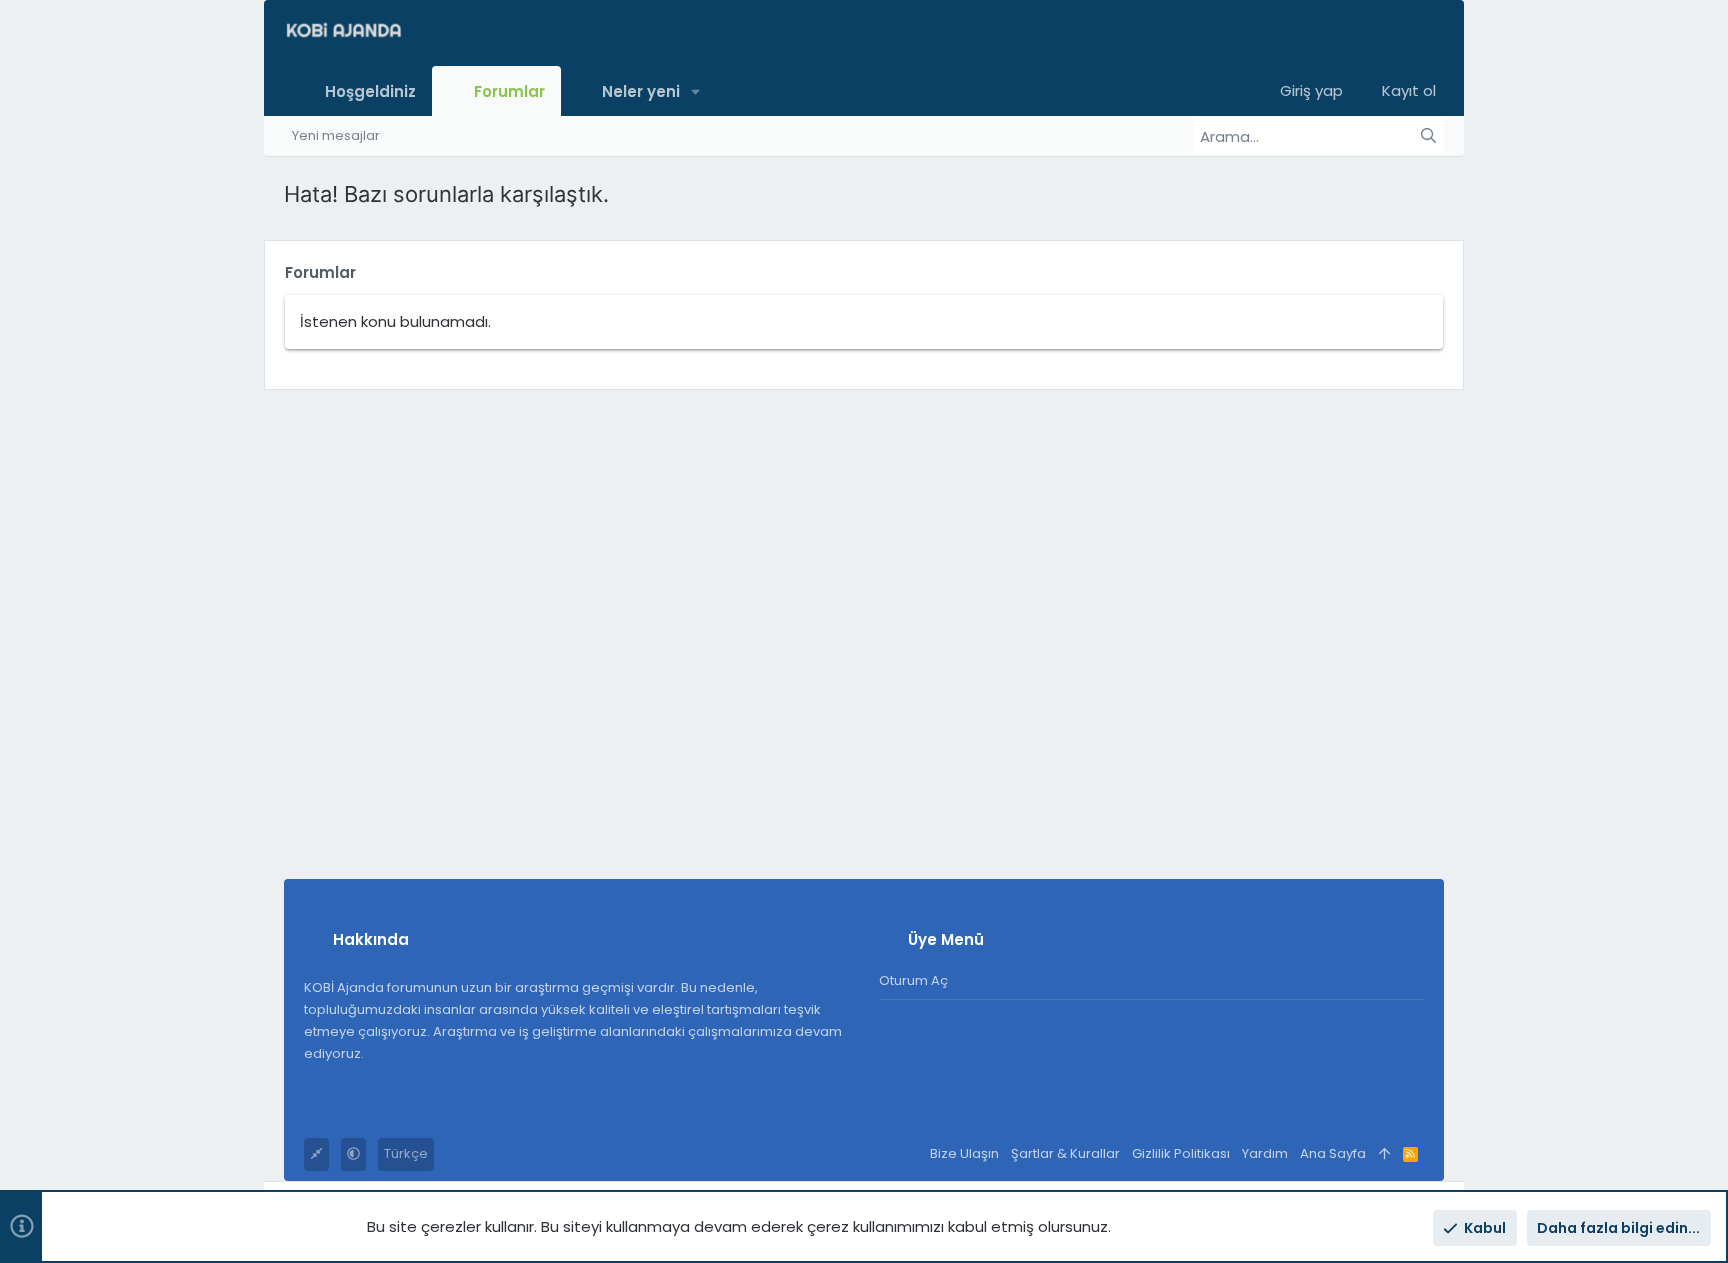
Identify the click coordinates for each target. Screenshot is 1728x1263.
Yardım (1265, 1153)
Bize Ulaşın (964, 1153)
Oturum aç (913, 980)
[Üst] (1384, 1154)
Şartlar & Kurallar (1065, 1153)
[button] (696, 90)
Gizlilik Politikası (1181, 1153)
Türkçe (406, 1153)
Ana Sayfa (1333, 1153)
